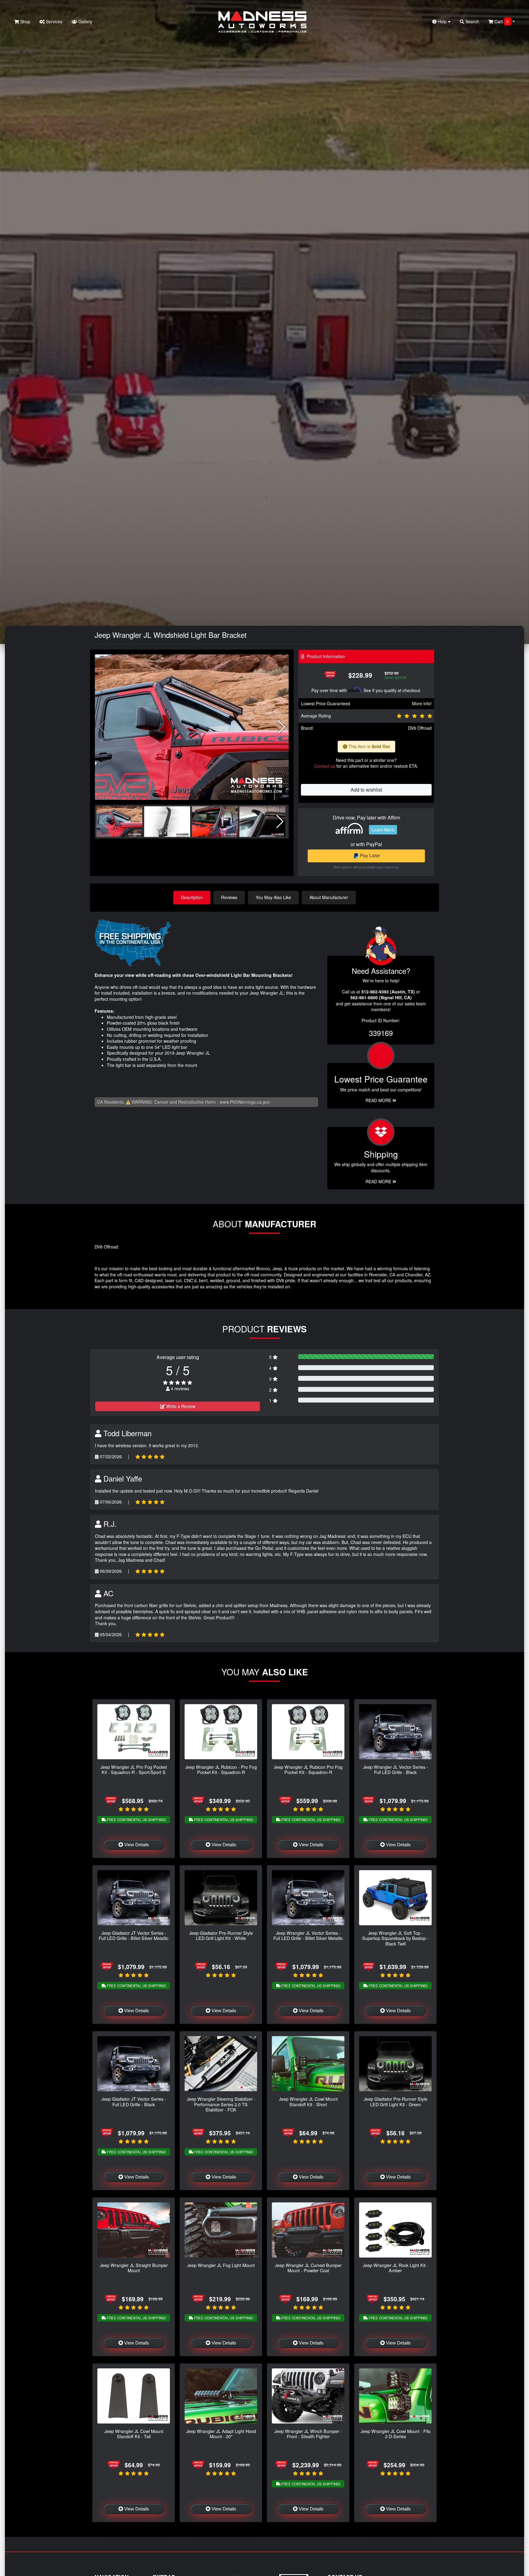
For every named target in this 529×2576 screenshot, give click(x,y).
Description (192, 897)
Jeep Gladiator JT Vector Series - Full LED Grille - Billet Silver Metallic (134, 1935)
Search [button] (472, 21)
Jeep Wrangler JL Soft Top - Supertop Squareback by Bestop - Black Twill (395, 1938)
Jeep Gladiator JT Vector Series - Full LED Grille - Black (134, 2101)
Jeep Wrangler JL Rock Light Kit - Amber (396, 2268)
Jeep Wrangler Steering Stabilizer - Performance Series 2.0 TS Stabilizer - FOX (221, 2104)
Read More (379, 1100)
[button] (281, 727)
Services (54, 21)
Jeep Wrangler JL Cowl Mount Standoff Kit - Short (308, 2101)
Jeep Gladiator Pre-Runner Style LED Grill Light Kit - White (221, 1935)
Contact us (325, 766)
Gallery (85, 21)
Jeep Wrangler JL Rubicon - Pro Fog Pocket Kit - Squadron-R (221, 1769)
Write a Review (180, 1406)
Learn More (383, 830)
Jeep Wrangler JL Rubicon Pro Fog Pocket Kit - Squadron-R (308, 1769)
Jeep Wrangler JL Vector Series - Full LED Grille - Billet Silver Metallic (308, 1935)
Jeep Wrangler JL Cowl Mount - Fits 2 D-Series (396, 2434)
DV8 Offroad (420, 728)
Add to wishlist (366, 790)
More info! (422, 703)
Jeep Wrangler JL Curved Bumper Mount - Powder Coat (308, 2268)
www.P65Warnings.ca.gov (245, 1102)
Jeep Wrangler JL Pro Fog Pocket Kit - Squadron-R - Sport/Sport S (134, 1769)
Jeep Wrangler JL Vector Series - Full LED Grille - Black (396, 1769)
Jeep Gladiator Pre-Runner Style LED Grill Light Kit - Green (396, 2101)
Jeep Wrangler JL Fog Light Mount (221, 2265)
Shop (25, 21)
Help (442, 21)
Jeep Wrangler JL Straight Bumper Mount (134, 2268)
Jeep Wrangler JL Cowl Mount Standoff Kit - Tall (134, 2434)
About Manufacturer (329, 897)
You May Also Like (273, 897)
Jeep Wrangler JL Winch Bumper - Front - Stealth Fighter (308, 2434)
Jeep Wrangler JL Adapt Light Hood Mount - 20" (221, 2434)
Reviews (229, 897)
